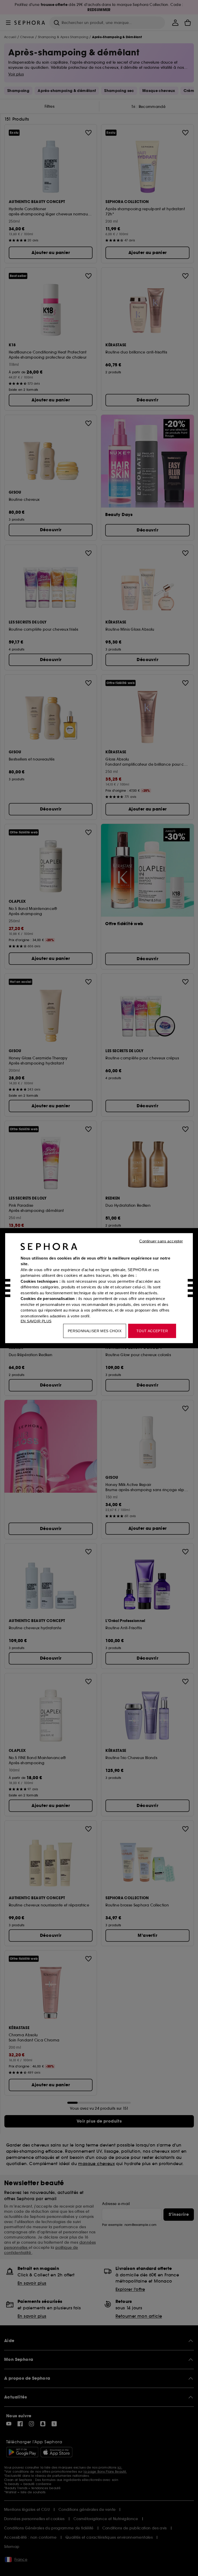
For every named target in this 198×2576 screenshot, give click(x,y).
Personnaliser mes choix (95, 1331)
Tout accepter (152, 1331)
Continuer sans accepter (161, 1241)
